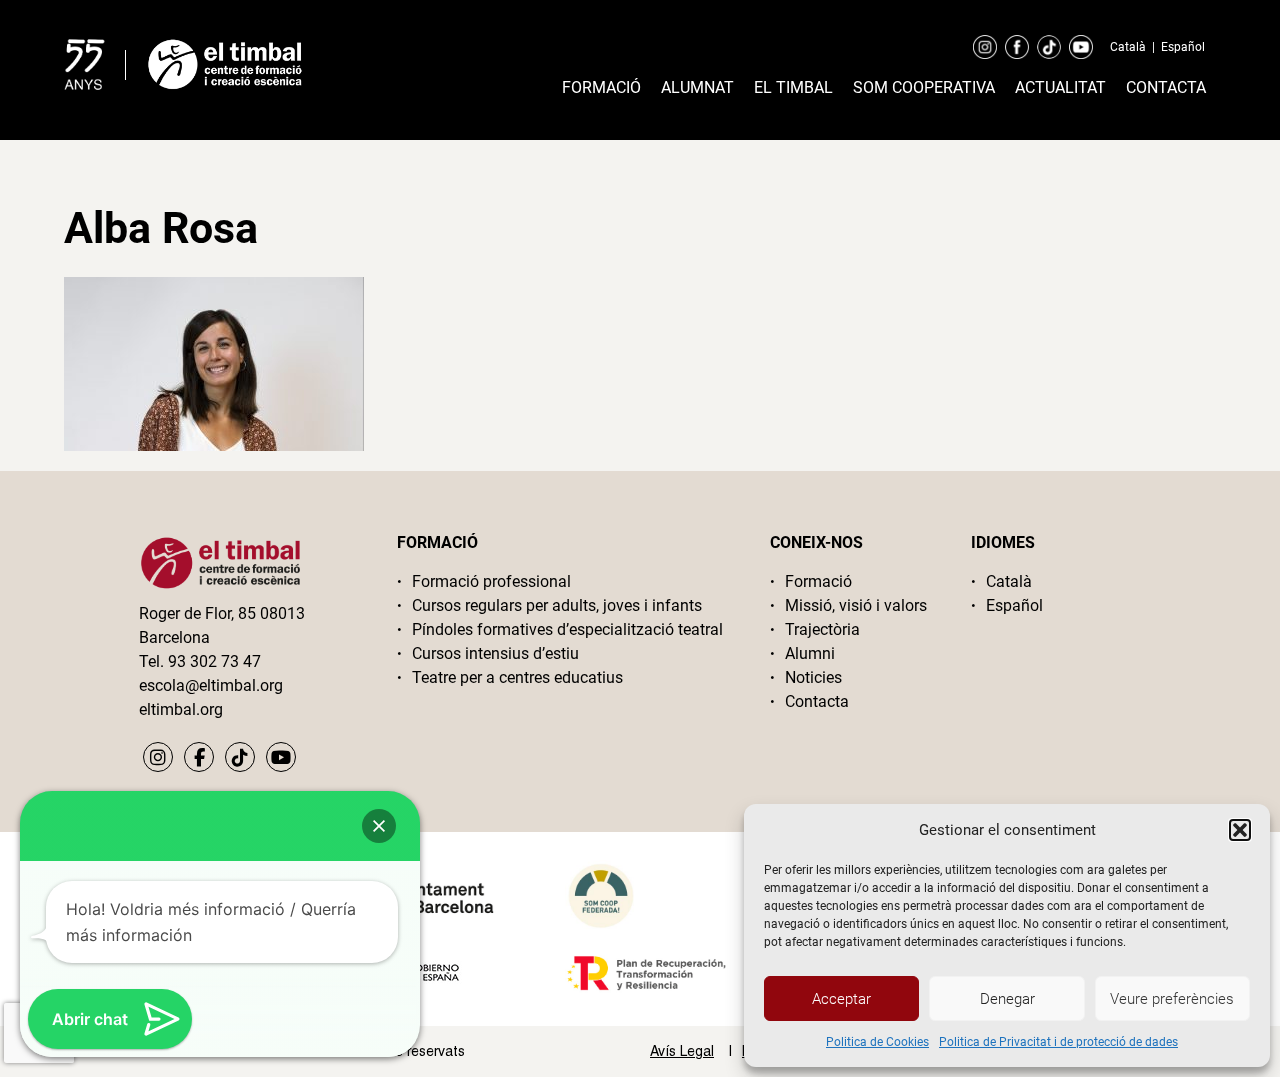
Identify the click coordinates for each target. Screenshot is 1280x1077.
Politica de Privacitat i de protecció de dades (1058, 1042)
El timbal (793, 87)
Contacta (1166, 87)
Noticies (813, 677)
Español (1183, 47)
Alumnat (697, 87)
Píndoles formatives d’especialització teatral (567, 629)
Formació (601, 87)
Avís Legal (682, 1051)
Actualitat (1060, 87)
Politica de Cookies (877, 1042)
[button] (1240, 830)
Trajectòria (822, 629)
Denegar (1007, 999)
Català (1128, 47)
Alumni (810, 653)
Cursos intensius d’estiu (495, 653)
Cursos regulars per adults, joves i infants (557, 605)
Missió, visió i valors (856, 605)
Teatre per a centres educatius (517, 677)
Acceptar (841, 999)
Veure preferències (1172, 999)
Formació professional (491, 581)
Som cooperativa (924, 87)
